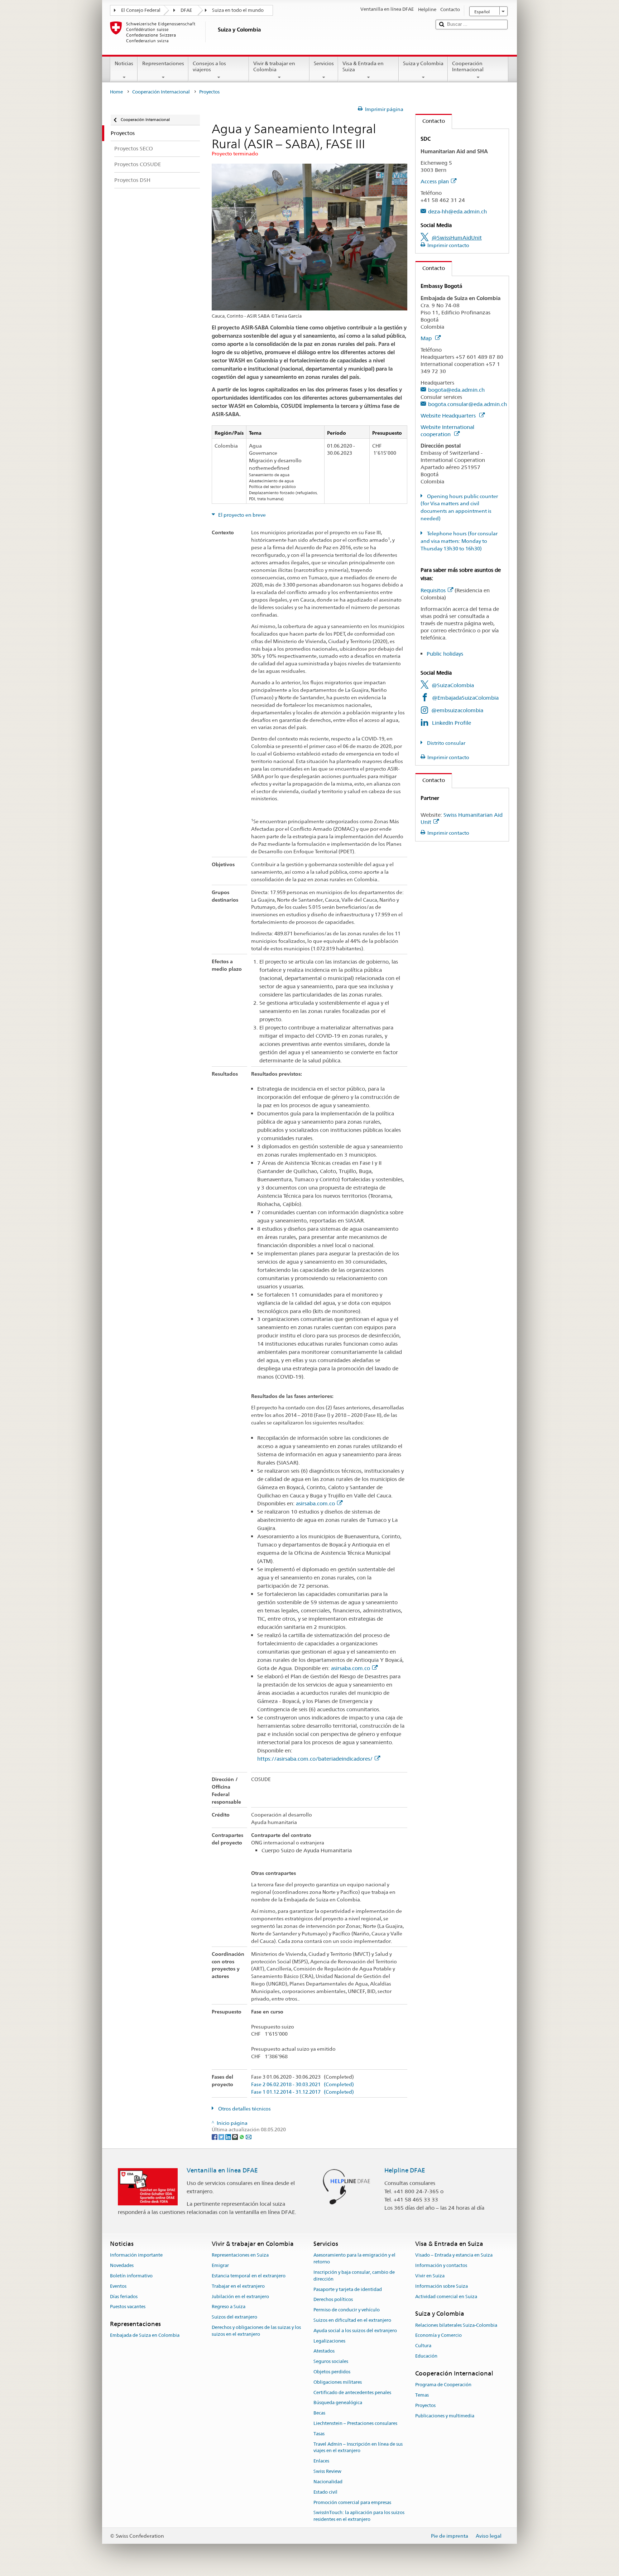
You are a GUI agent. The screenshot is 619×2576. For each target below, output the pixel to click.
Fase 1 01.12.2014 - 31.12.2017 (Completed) (303, 2092)
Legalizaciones (329, 2341)
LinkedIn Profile (452, 723)
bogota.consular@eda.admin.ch (467, 404)
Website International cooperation (447, 431)
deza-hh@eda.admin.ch (457, 211)
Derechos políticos (333, 2300)
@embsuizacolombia (457, 710)
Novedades (122, 2265)
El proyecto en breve (241, 515)
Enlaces (321, 2461)
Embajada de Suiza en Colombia (145, 2336)
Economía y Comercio (438, 2336)
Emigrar (220, 2265)
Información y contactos (441, 2265)
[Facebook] (215, 2137)
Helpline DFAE (405, 2170)
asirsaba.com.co (315, 1504)
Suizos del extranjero (234, 2317)
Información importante (136, 2255)
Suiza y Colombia (423, 63)
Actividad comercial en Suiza (446, 2297)
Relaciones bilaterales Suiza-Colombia (456, 2325)
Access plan (435, 181)
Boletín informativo (131, 2276)
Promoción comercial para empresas (352, 2502)
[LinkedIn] (229, 2137)
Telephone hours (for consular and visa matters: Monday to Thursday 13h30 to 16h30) (459, 541)
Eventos (118, 2286)
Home (116, 92)
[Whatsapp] (242, 2137)
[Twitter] (222, 2137)
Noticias (124, 63)
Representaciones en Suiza (240, 2255)
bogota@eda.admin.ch (456, 390)
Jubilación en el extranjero (240, 2297)
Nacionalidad (328, 2482)
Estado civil (325, 2492)
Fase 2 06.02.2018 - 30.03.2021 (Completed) (303, 2085)
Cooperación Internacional (468, 66)
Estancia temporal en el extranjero (249, 2276)
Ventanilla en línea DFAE (222, 2170)
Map (427, 338)
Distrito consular (446, 743)
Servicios (324, 63)
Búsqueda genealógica (338, 2403)
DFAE (186, 10)
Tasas (319, 2434)
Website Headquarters (449, 416)
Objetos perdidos (332, 2372)
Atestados (324, 2351)
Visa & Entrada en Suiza (363, 66)
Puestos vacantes (128, 2307)
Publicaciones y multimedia (445, 2416)
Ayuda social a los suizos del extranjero (355, 2331)
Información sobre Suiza (442, 2286)
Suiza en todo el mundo (238, 10)
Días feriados (124, 2297)
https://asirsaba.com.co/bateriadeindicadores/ (315, 1759)
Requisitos (433, 590)
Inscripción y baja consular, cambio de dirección (354, 2276)
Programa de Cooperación (443, 2385)
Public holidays (445, 654)
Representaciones (163, 63)
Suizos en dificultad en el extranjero (352, 2320)
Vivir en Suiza (430, 2276)
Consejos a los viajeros (209, 66)
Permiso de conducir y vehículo (347, 2310)
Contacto (430, 121)
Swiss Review (327, 2471)
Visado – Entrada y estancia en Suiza (454, 2255)
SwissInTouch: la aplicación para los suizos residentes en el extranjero (359, 2516)
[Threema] (236, 2137)
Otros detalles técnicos (244, 2109)
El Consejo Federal (141, 10)
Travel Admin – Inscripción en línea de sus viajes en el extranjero (358, 2447)
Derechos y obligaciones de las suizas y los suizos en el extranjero (256, 2331)
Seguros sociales (331, 2361)
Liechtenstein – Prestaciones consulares (355, 2423)
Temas (422, 2395)
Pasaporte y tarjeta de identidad (348, 2289)
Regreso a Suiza (229, 2307)
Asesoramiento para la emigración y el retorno (354, 2259)
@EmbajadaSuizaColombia (465, 698)
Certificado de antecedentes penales (352, 2392)
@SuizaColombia (453, 685)
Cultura (423, 2346)
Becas (319, 2413)
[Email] (249, 2137)
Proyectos (425, 2405)
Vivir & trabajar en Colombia (274, 66)
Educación (426, 2356)
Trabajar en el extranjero (238, 2286)
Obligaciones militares (338, 2382)
